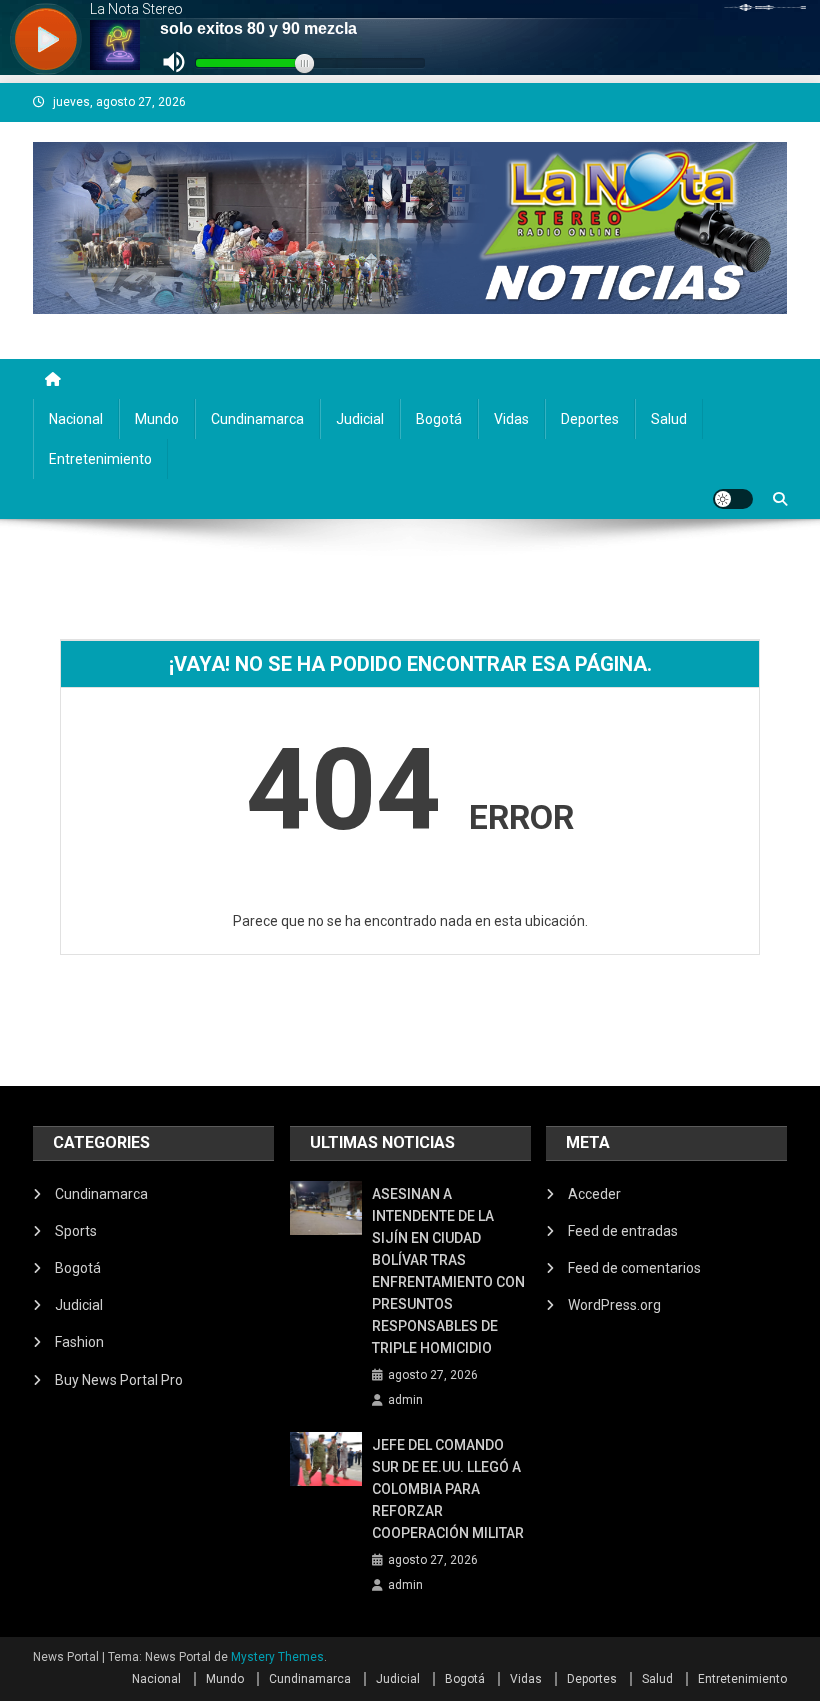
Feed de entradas (623, 1231)
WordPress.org (614, 1305)
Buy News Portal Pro (119, 1380)
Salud (669, 419)
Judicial (360, 419)
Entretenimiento (100, 459)
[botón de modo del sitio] (733, 499)
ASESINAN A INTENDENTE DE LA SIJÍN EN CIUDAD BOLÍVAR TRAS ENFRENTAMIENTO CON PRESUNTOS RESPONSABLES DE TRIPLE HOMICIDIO (448, 1271)
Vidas (511, 419)
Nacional (76, 419)
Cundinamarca (257, 419)
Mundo (157, 419)
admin (405, 1400)
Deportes (590, 419)
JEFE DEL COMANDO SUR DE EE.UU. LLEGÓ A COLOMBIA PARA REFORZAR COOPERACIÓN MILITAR (448, 1489)
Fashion (79, 1342)
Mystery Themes (277, 1657)
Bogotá (439, 419)
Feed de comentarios (634, 1268)
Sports (76, 1231)
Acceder (594, 1194)
